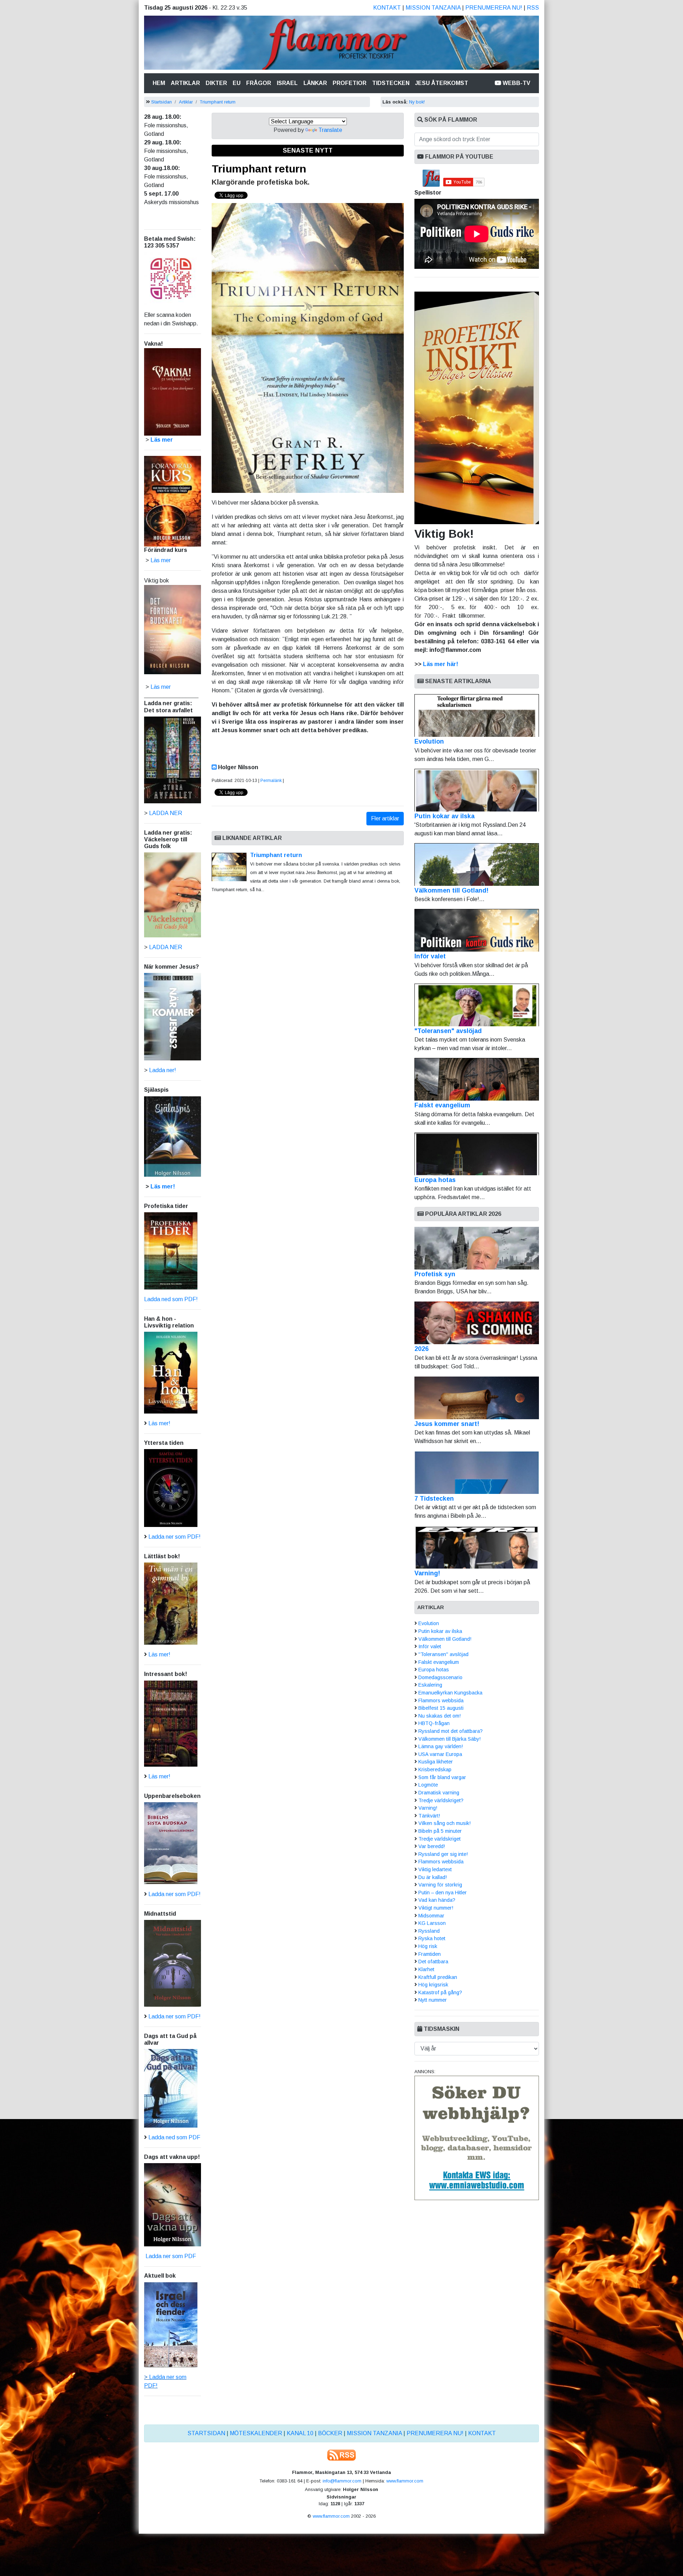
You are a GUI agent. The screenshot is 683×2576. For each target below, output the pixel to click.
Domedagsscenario (440, 1677)
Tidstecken (391, 83)
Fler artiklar (385, 818)
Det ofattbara (433, 1962)
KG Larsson (432, 1923)
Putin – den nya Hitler (443, 1893)
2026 (422, 1349)
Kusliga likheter (436, 1762)
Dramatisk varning (439, 1793)
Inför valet (430, 956)
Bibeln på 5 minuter (440, 1831)
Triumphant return (218, 102)
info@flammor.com (342, 2481)
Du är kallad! (433, 1877)
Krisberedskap (435, 1769)
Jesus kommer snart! (447, 1424)
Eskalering (430, 1685)
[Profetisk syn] (477, 1248)
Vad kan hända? (437, 1900)
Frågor (259, 83)
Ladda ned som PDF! (171, 1299)
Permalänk (271, 781)
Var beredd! (432, 1846)
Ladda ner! (163, 1070)
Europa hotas (435, 1180)
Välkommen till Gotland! (451, 890)
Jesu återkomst (442, 83)
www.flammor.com (405, 2481)
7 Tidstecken (434, 1499)
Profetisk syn (435, 1274)
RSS (533, 8)
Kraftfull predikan (438, 1977)
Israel (287, 83)
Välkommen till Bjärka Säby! (449, 1739)
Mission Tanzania (433, 8)
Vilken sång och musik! (444, 1823)
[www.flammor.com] (341, 44)
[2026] (477, 1323)
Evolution (429, 741)
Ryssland (429, 1931)
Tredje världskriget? (441, 1800)
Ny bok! (417, 102)
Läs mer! (163, 1186)
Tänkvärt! (429, 1816)
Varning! (427, 1573)
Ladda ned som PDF (174, 2137)
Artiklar (185, 83)
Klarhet (426, 1969)
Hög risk (428, 1946)
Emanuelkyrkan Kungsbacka (450, 1693)
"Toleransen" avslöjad (448, 1031)
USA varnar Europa (440, 1754)
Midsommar (431, 1916)
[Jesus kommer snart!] (477, 1398)
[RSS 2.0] (341, 2455)
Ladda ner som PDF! (174, 1537)
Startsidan (162, 102)
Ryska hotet (432, 1938)
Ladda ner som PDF (170, 2256)
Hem (160, 83)
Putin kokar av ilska (444, 816)
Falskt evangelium (442, 1105)
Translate (330, 130)
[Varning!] (477, 1547)
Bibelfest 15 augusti (441, 1708)
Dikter (216, 83)
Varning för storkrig (440, 1885)
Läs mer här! (441, 664)
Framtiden (430, 1954)
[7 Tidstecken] (477, 1473)
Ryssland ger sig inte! (443, 1854)
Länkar (315, 83)
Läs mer (161, 687)
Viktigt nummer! (436, 1908)
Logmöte (428, 1785)
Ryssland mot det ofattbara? (451, 1731)
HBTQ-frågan (434, 1723)
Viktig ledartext (435, 1869)
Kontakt (387, 8)
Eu (237, 83)
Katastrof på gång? (440, 1992)
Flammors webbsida (441, 1701)
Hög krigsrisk (433, 1985)
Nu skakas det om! (440, 1716)
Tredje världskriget (440, 1839)
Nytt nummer (433, 2000)
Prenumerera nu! (494, 8)
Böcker (330, 2433)
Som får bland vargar (442, 1777)
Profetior (350, 83)
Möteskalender (256, 2433)
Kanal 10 (300, 2433)
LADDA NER (166, 813)
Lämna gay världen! (441, 1746)
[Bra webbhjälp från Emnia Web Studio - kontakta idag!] (477, 2137)
